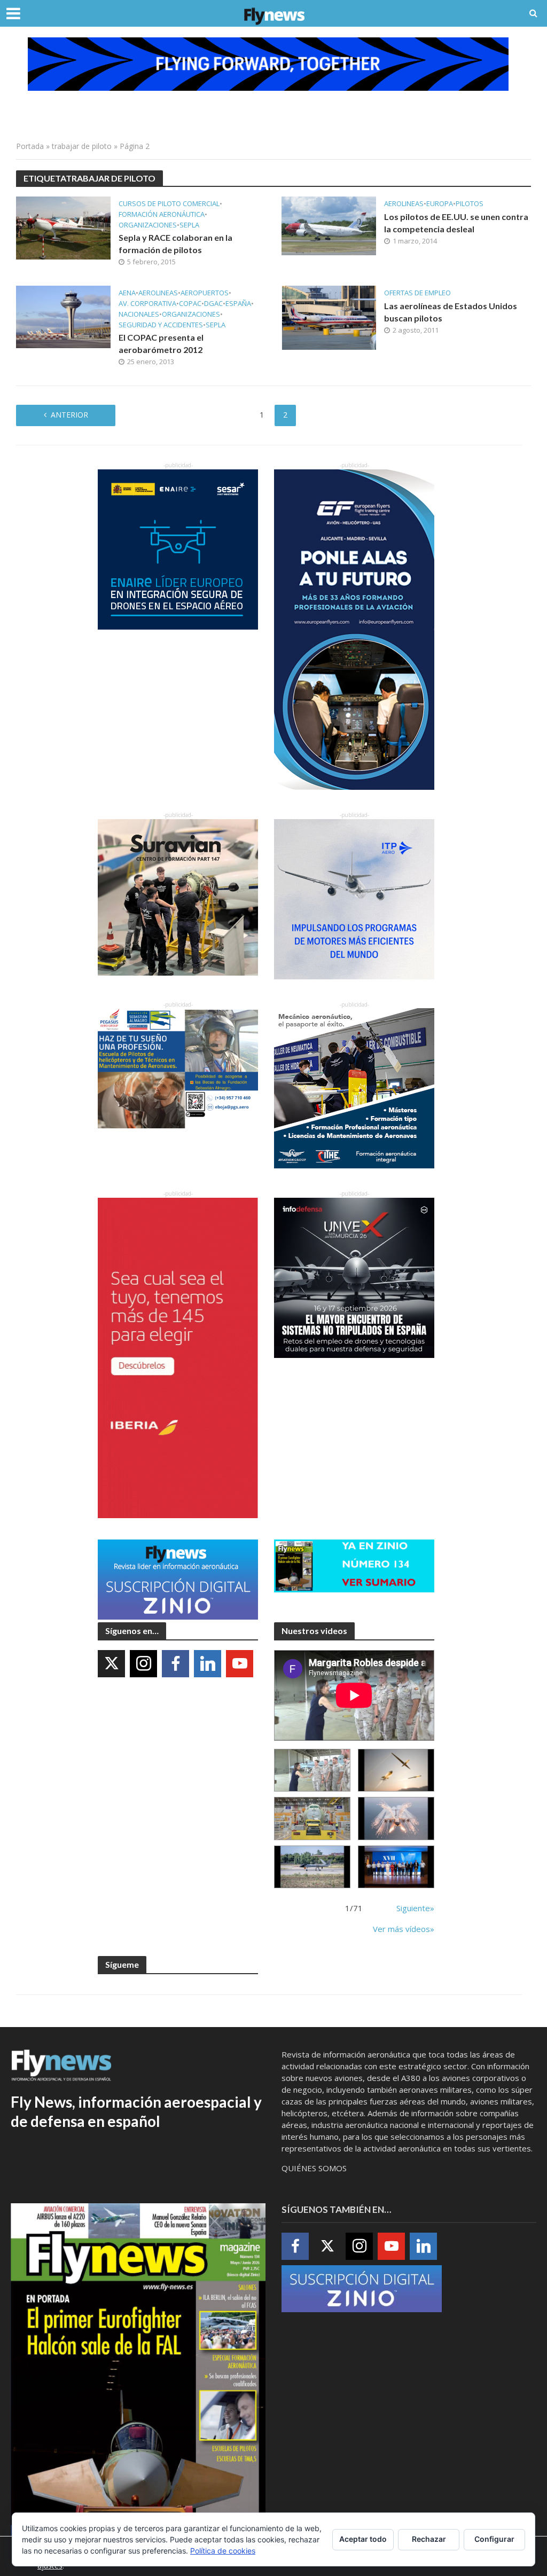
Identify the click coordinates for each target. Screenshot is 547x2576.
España (238, 304)
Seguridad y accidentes (161, 325)
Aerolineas (404, 204)
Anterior (69, 415)
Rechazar (429, 2539)
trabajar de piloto (82, 146)
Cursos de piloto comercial (169, 204)
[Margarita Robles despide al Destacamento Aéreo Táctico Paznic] (312, 1770)
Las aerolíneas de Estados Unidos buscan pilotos (451, 312)
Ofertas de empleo (417, 293)
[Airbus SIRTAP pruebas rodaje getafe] (312, 1867)
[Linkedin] (208, 1664)
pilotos (470, 204)
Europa (440, 204)
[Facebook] (175, 1664)
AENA (127, 293)
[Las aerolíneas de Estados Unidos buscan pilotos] (329, 317)
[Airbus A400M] (396, 1819)
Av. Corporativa (147, 304)
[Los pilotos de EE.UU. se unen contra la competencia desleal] (329, 225)
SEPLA (189, 225)
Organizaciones (148, 225)
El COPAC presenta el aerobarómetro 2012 (161, 343)
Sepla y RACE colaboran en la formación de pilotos (175, 244)
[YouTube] (240, 1664)
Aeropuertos (205, 293)
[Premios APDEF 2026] (396, 1867)
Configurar (494, 2539)
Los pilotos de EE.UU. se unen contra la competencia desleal (456, 223)
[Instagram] (143, 1664)
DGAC (213, 304)
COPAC (190, 304)
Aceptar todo (363, 2539)
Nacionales (139, 314)
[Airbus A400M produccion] (312, 1819)
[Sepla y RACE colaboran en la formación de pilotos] (63, 227)
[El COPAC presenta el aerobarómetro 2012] (63, 316)
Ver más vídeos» (404, 1929)
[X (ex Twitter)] (111, 1664)
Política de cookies (223, 2551)
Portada (30, 146)
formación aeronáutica (162, 214)
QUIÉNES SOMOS (314, 2168)
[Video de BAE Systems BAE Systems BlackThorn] (396, 1770)
